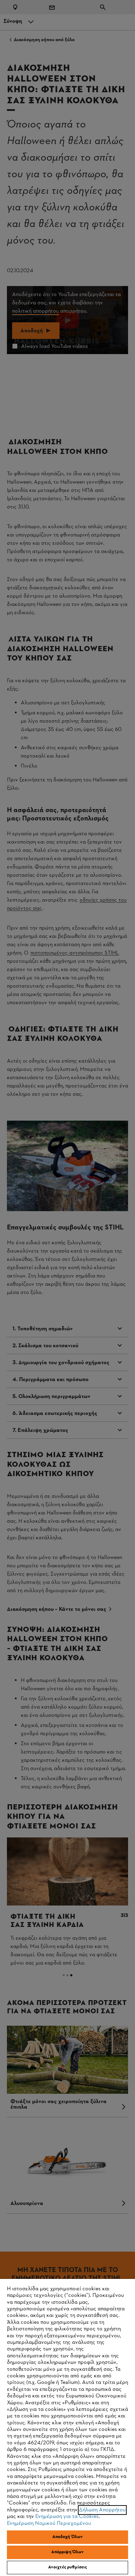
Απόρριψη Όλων (68, 2552)
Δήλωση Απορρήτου (102, 2510)
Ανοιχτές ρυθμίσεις (67, 2567)
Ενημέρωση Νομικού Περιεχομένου (49, 2523)
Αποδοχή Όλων (68, 2537)
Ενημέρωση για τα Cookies (67, 2517)
